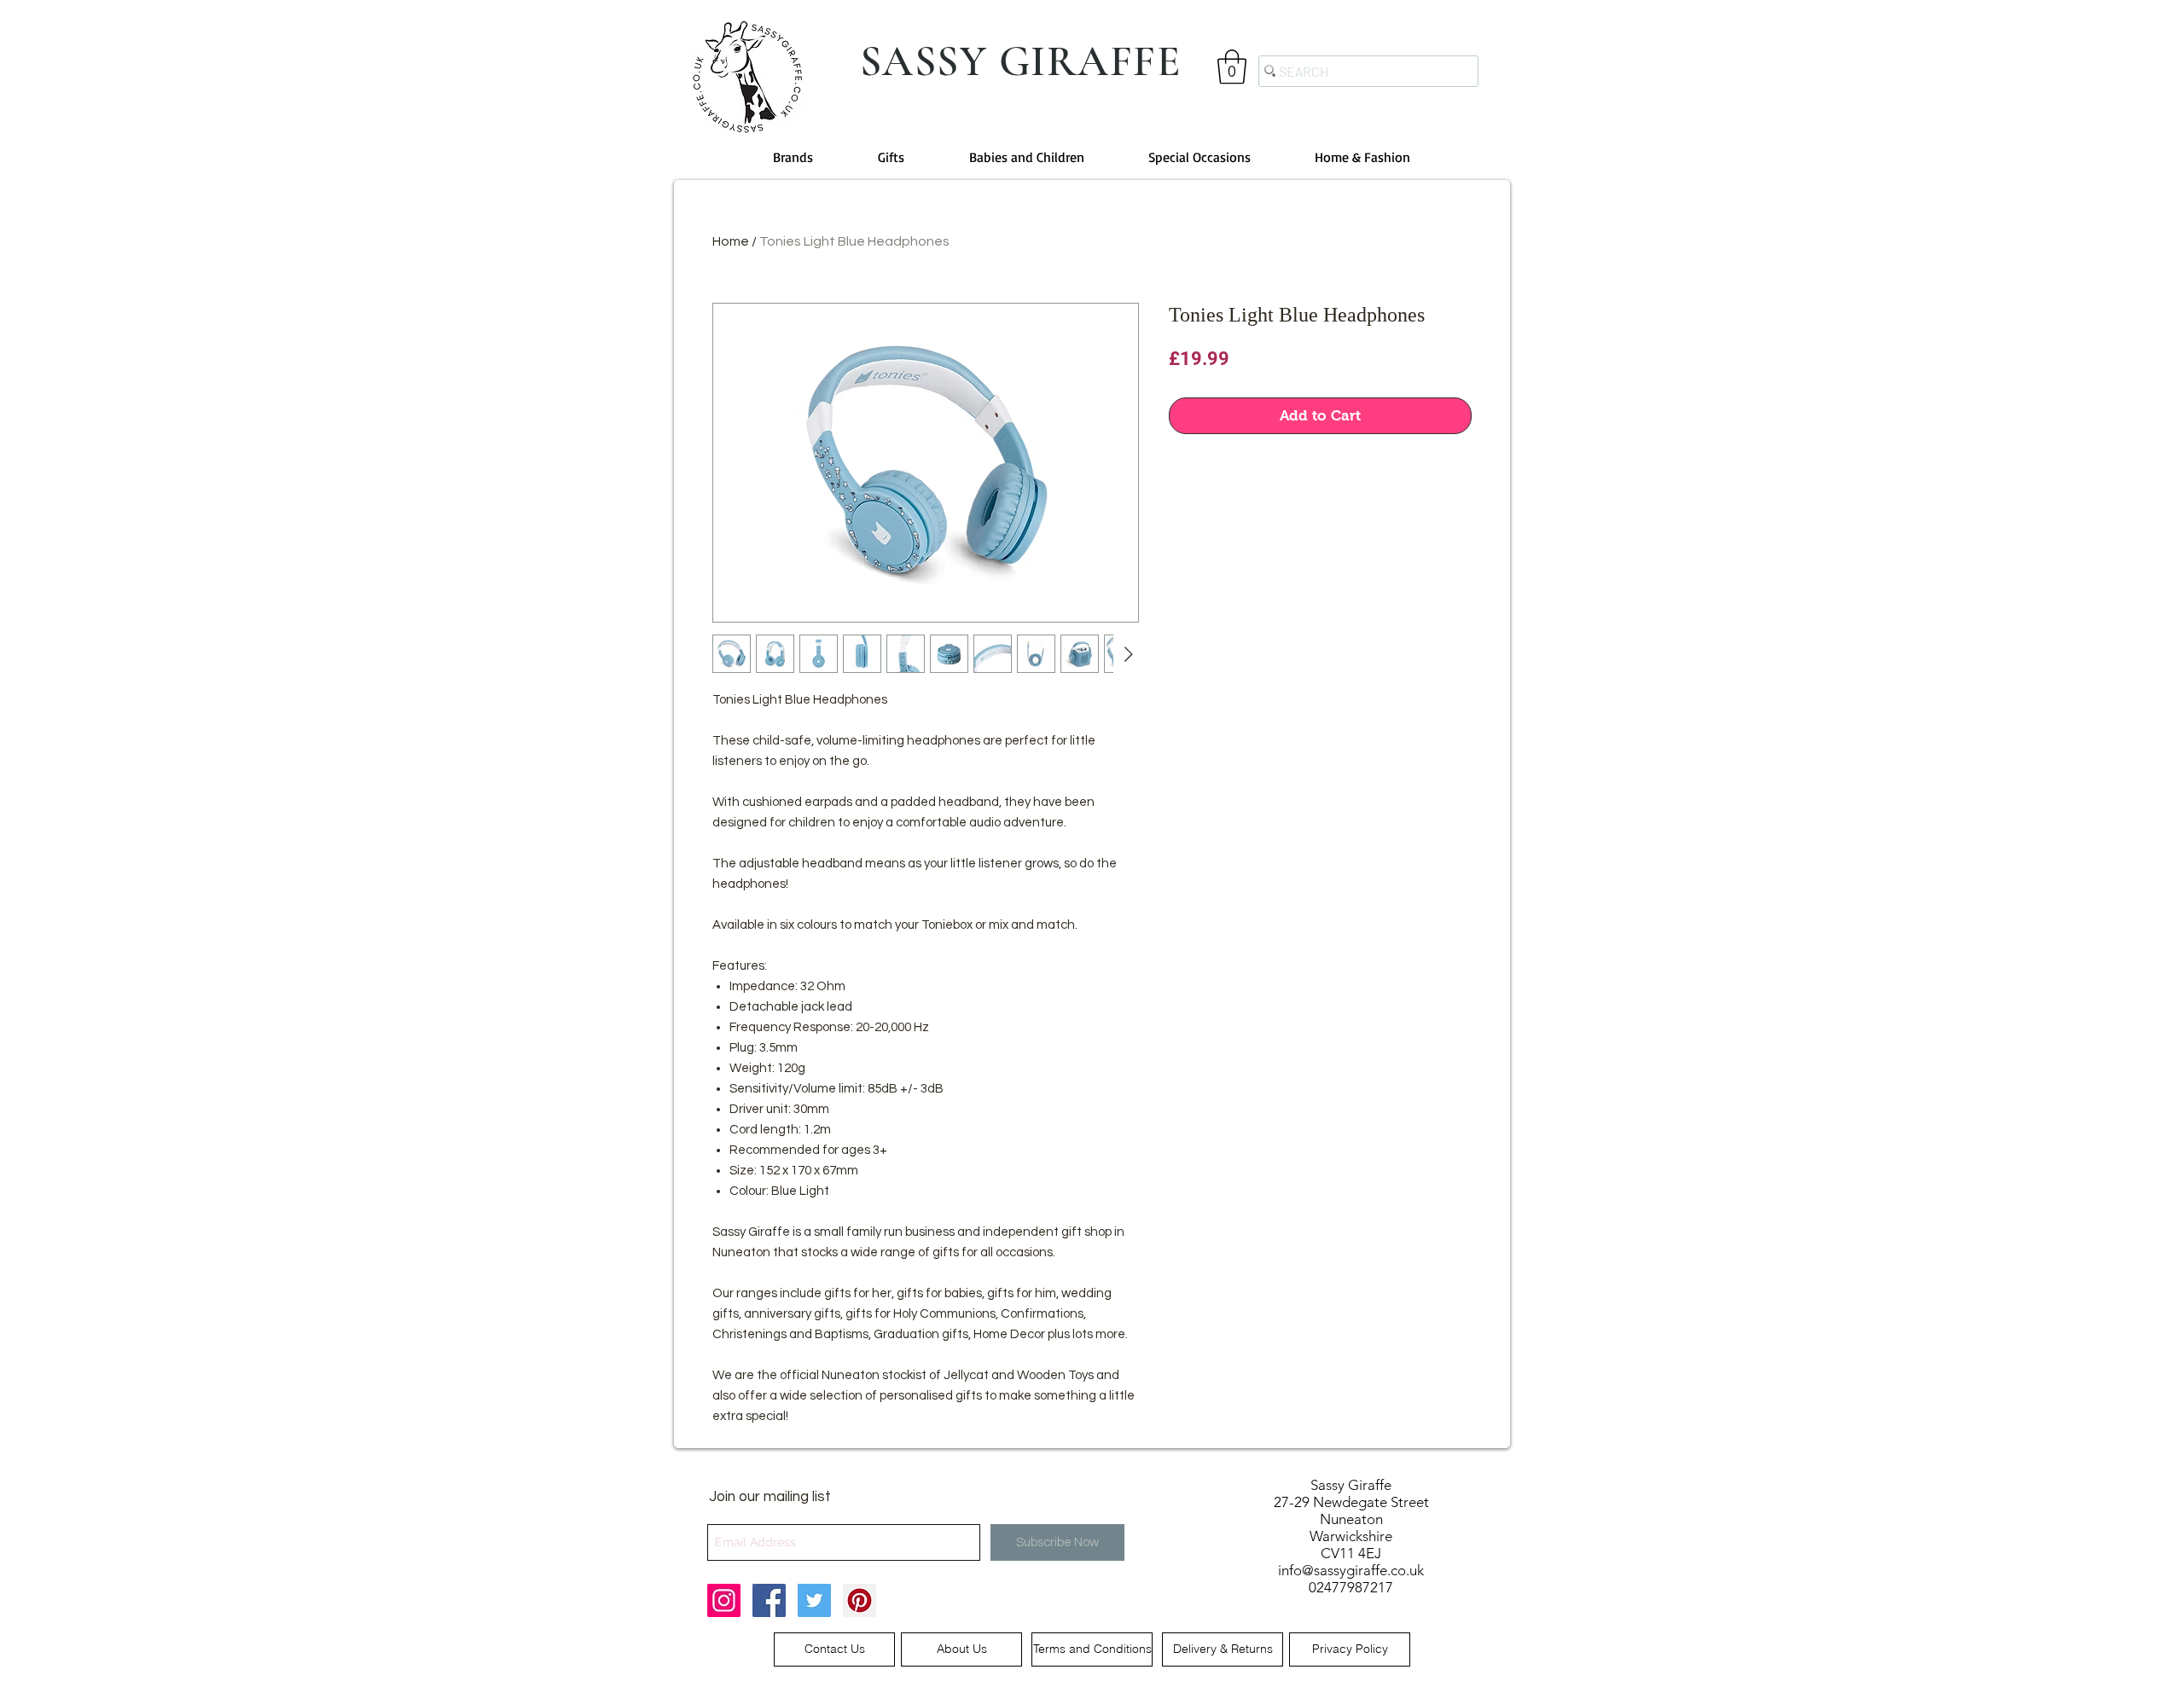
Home (731, 241)
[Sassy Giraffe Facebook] (769, 1600)
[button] (1232, 67)
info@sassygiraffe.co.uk (1351, 1570)
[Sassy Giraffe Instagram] (724, 1600)
